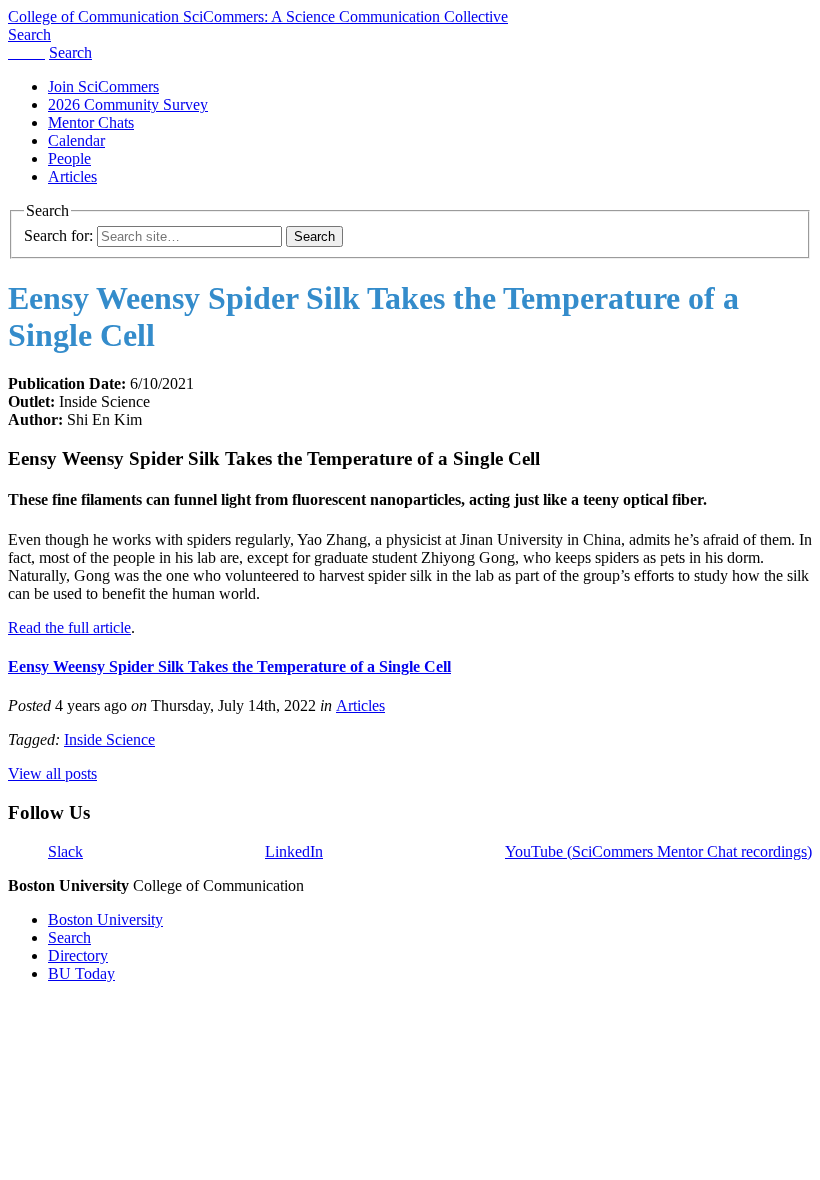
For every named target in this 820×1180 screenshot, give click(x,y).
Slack (65, 851)
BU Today (81, 973)
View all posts (52, 773)
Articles (72, 176)
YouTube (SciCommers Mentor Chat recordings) (658, 851)
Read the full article (69, 627)
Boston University (105, 919)
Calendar (76, 140)
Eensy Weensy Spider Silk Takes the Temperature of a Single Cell (229, 666)
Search (69, 937)
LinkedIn (294, 851)
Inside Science (109, 739)
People (69, 158)
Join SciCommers (103, 86)
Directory (78, 955)
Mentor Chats (91, 122)
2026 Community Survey (128, 104)
